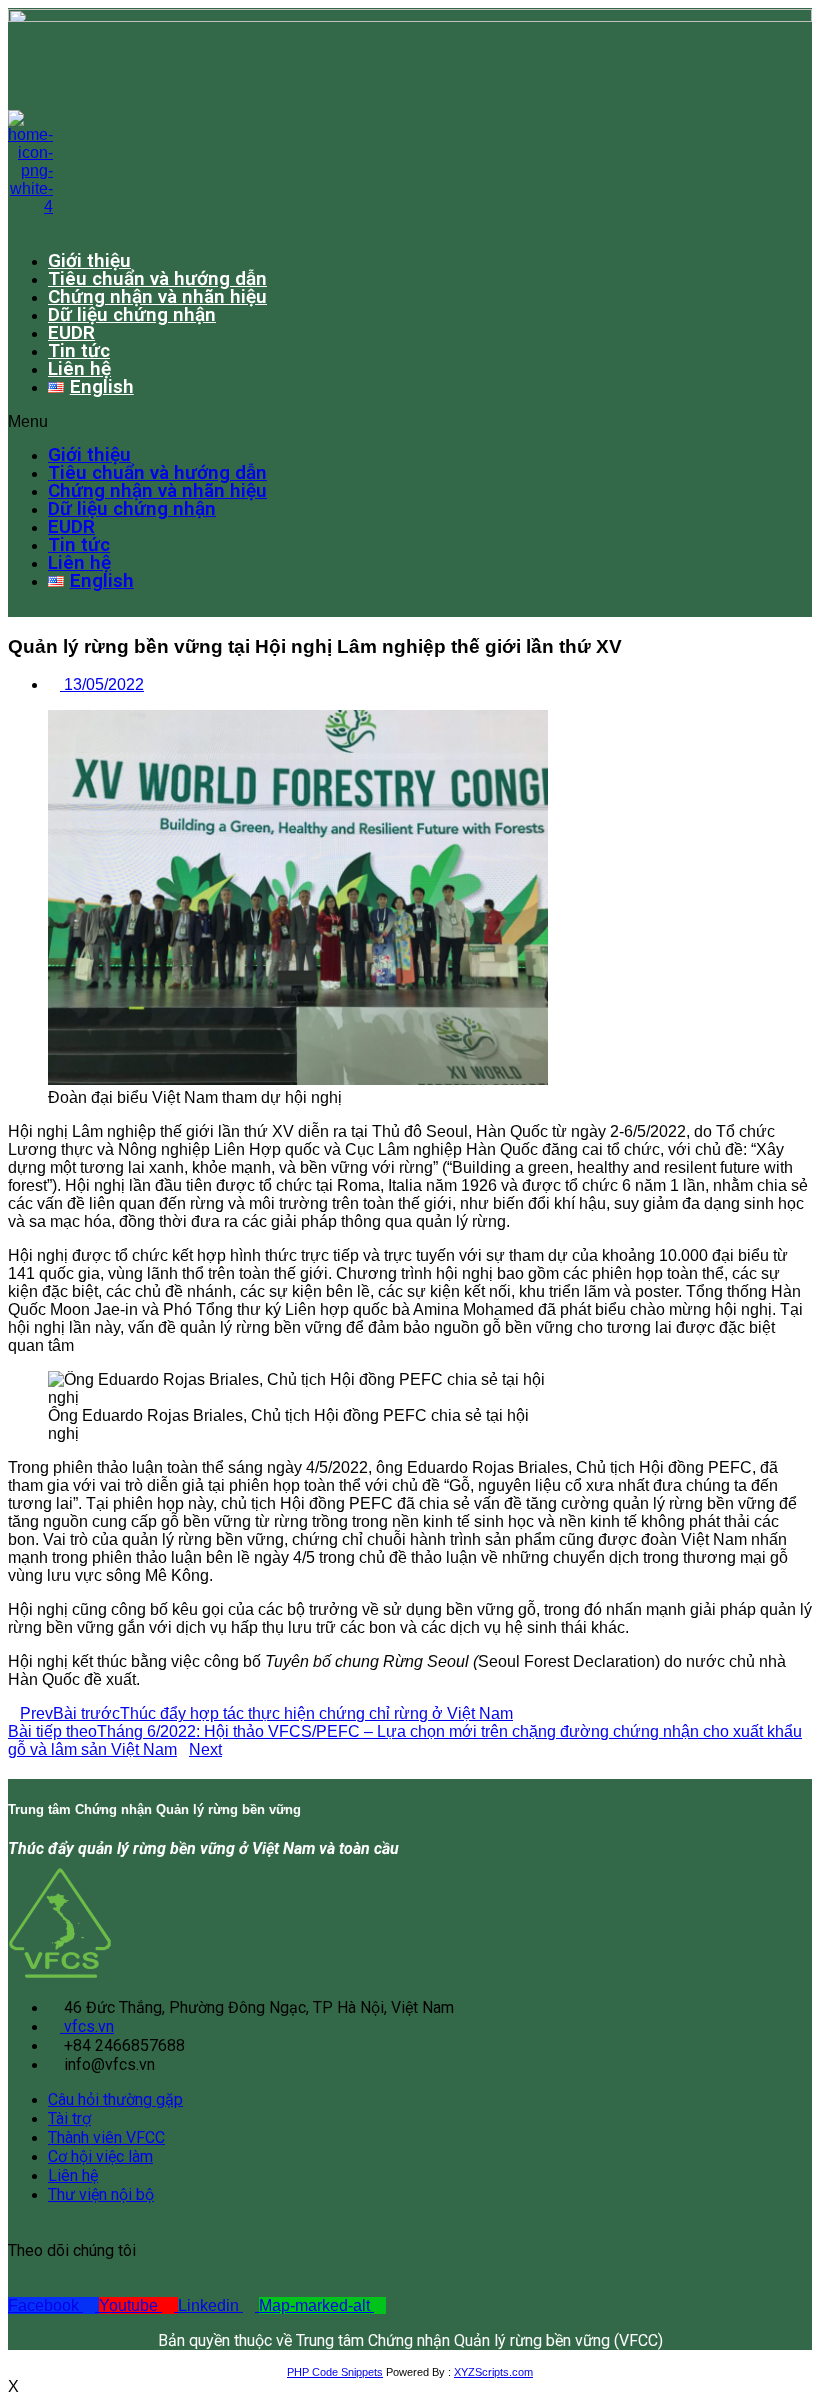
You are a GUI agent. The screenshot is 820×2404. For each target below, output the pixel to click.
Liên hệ (79, 368)
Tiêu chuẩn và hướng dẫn (157, 278)
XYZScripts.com (493, 2372)
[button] (388, 422)
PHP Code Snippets (335, 2372)
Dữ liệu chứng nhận (132, 314)
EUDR (71, 332)
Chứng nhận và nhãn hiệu (157, 296)
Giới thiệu (89, 260)
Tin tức (79, 350)
